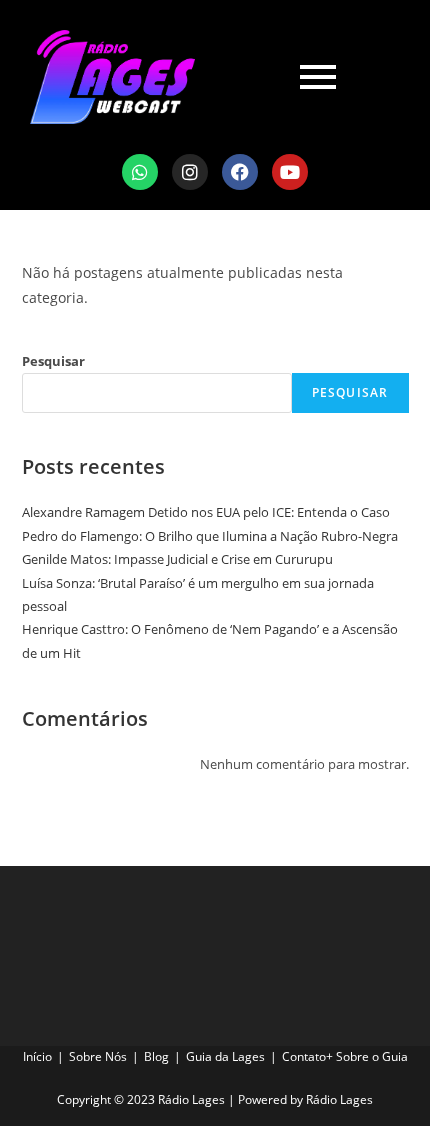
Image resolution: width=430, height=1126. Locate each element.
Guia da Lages (225, 1056)
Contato (304, 1056)
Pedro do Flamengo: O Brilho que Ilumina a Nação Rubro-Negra (210, 536)
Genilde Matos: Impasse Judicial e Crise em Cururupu (177, 559)
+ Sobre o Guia (367, 1056)
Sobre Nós (98, 1056)
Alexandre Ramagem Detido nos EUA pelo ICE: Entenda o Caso (206, 512)
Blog (156, 1056)
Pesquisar (53, 361)
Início (37, 1056)
